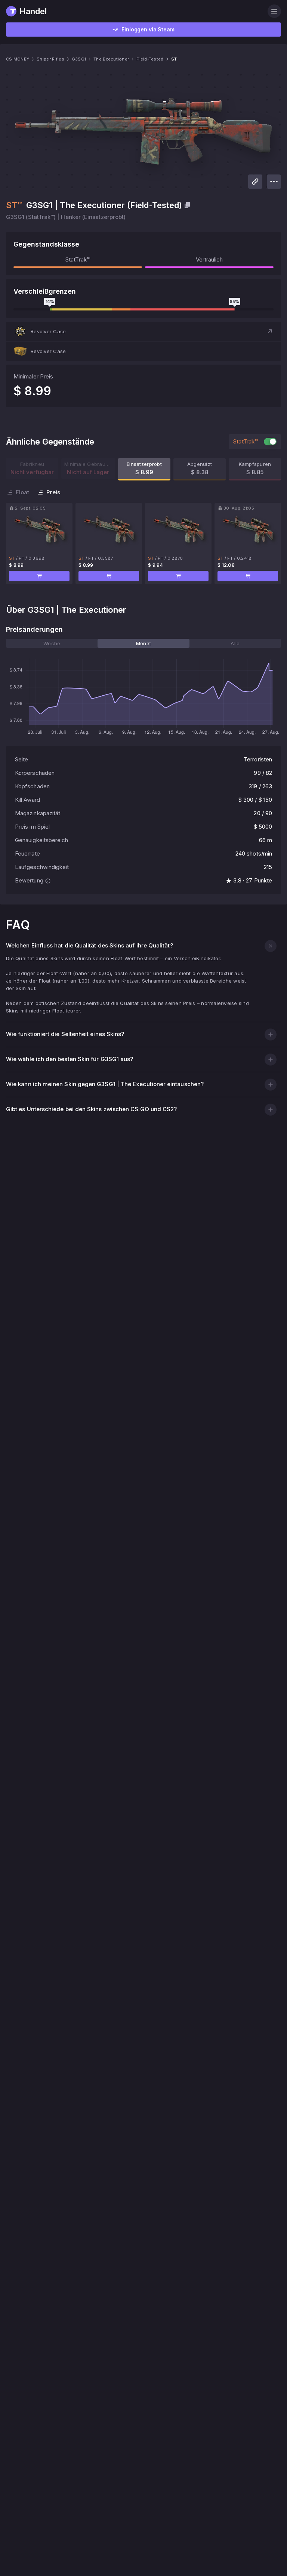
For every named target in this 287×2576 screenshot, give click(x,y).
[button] (143, 331)
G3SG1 (79, 59)
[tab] (52, 643)
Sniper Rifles (50, 59)
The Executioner (111, 59)
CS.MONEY (18, 59)
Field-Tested (150, 59)
